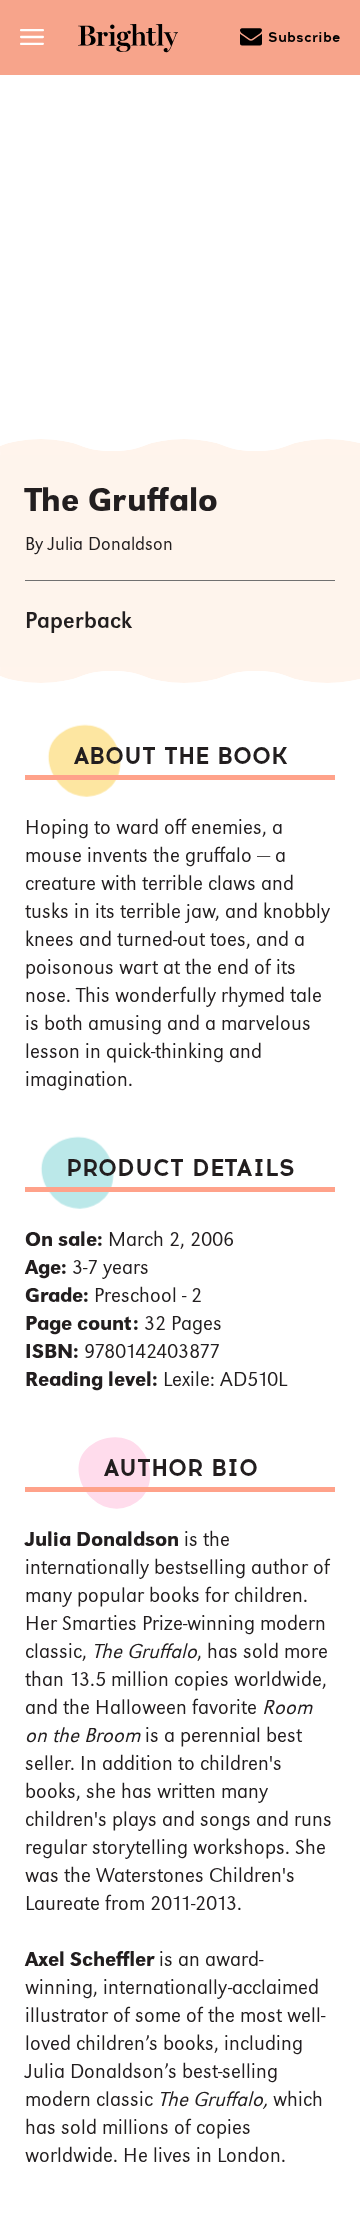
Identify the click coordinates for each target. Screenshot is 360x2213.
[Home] (128, 40)
